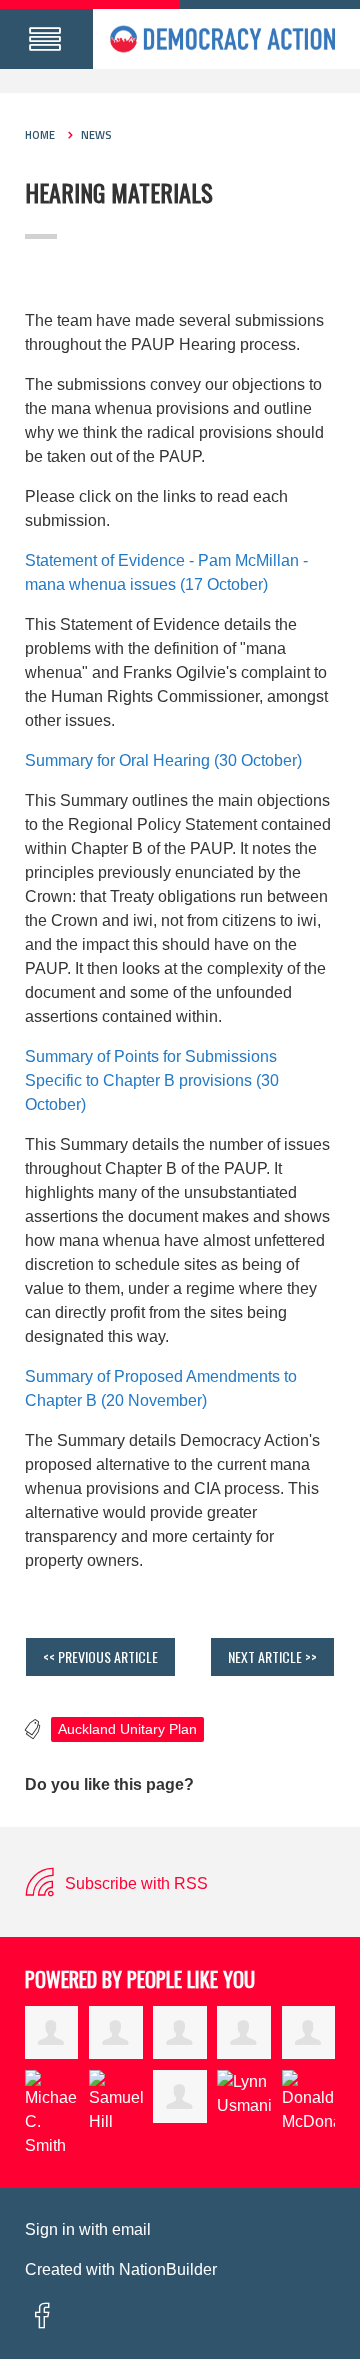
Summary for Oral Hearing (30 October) (163, 760)
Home (40, 135)
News (96, 135)
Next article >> (272, 1656)
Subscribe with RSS (134, 1883)
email (131, 2229)
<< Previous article (100, 1656)
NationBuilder (168, 2269)
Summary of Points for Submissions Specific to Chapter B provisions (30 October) (152, 1080)
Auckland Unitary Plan (127, 1729)
